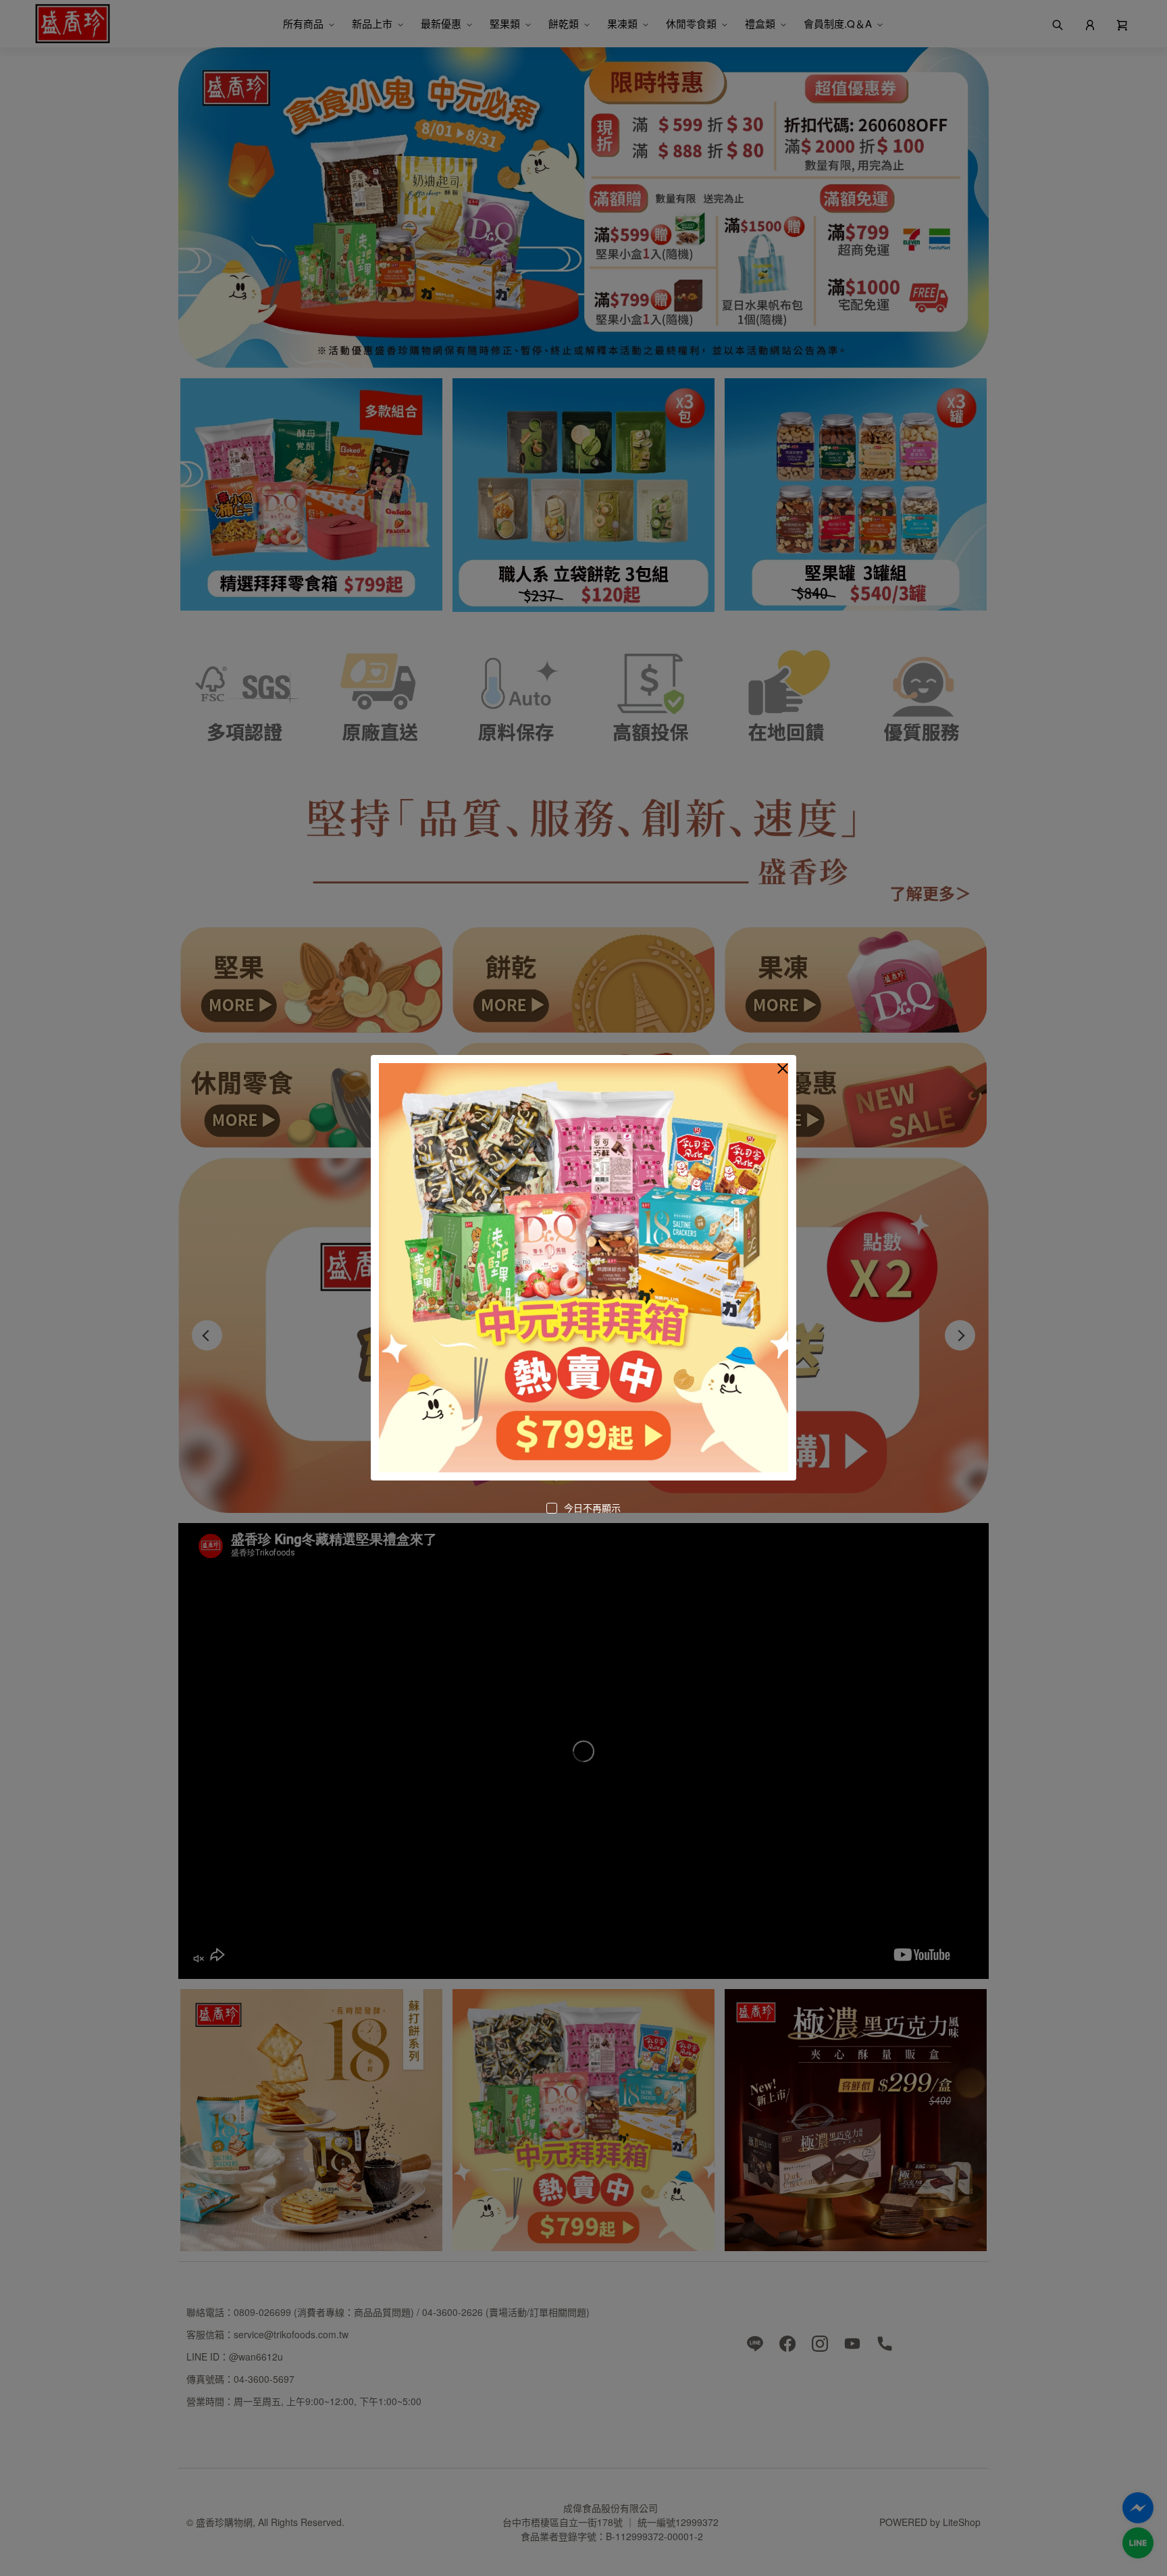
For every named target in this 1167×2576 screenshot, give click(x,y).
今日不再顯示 (592, 1508)
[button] (783, 1068)
